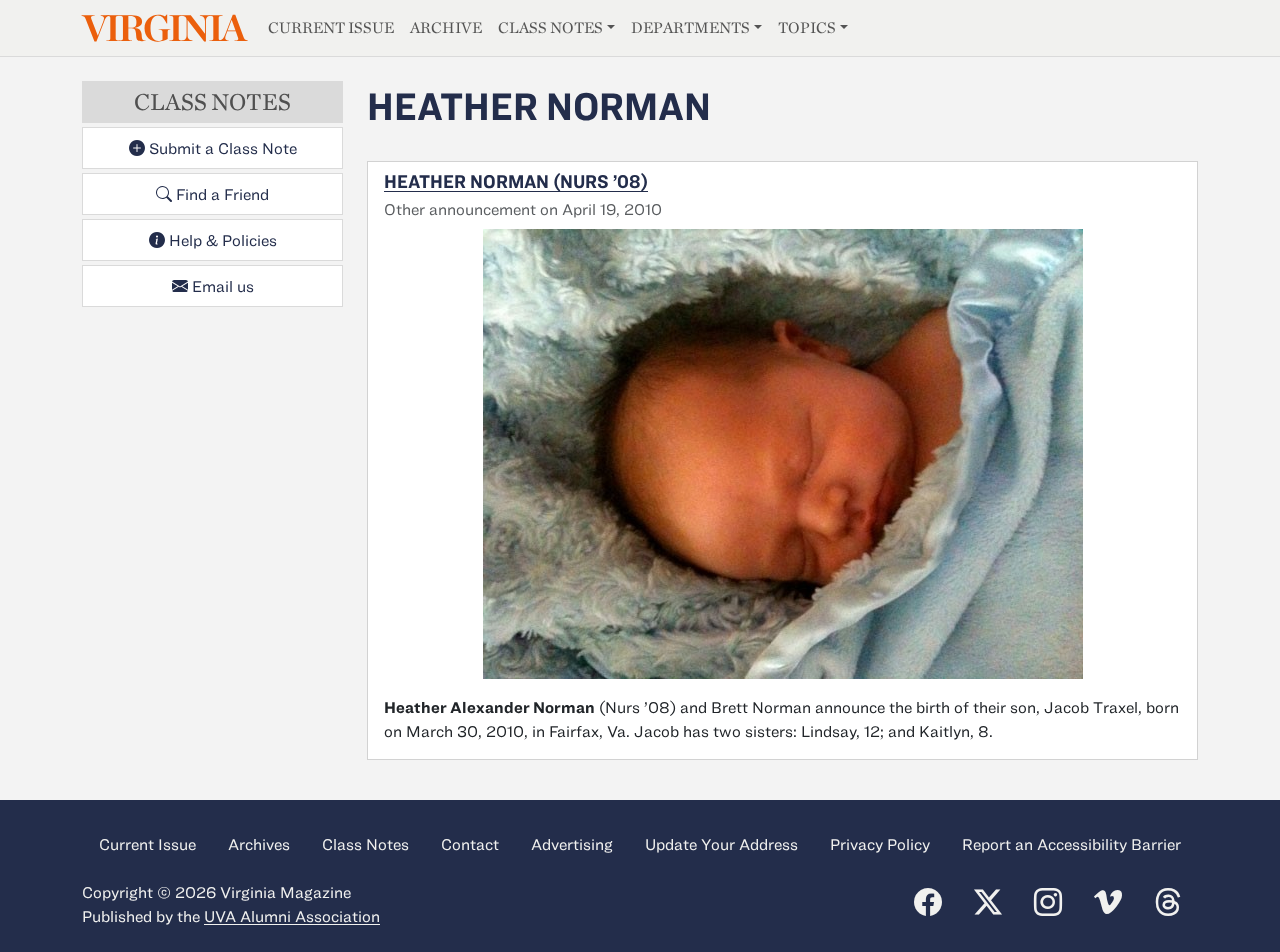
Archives (259, 844)
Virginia (163, 28)
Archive (446, 27)
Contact (470, 844)
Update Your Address (721, 844)
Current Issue (331, 27)
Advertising (572, 844)
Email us (221, 286)
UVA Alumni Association (292, 916)
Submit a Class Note (221, 148)
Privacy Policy (880, 844)
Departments (690, 27)
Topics (807, 27)
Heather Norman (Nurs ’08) (516, 181)
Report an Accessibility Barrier (1071, 844)
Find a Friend (220, 194)
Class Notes (550, 27)
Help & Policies (221, 240)
